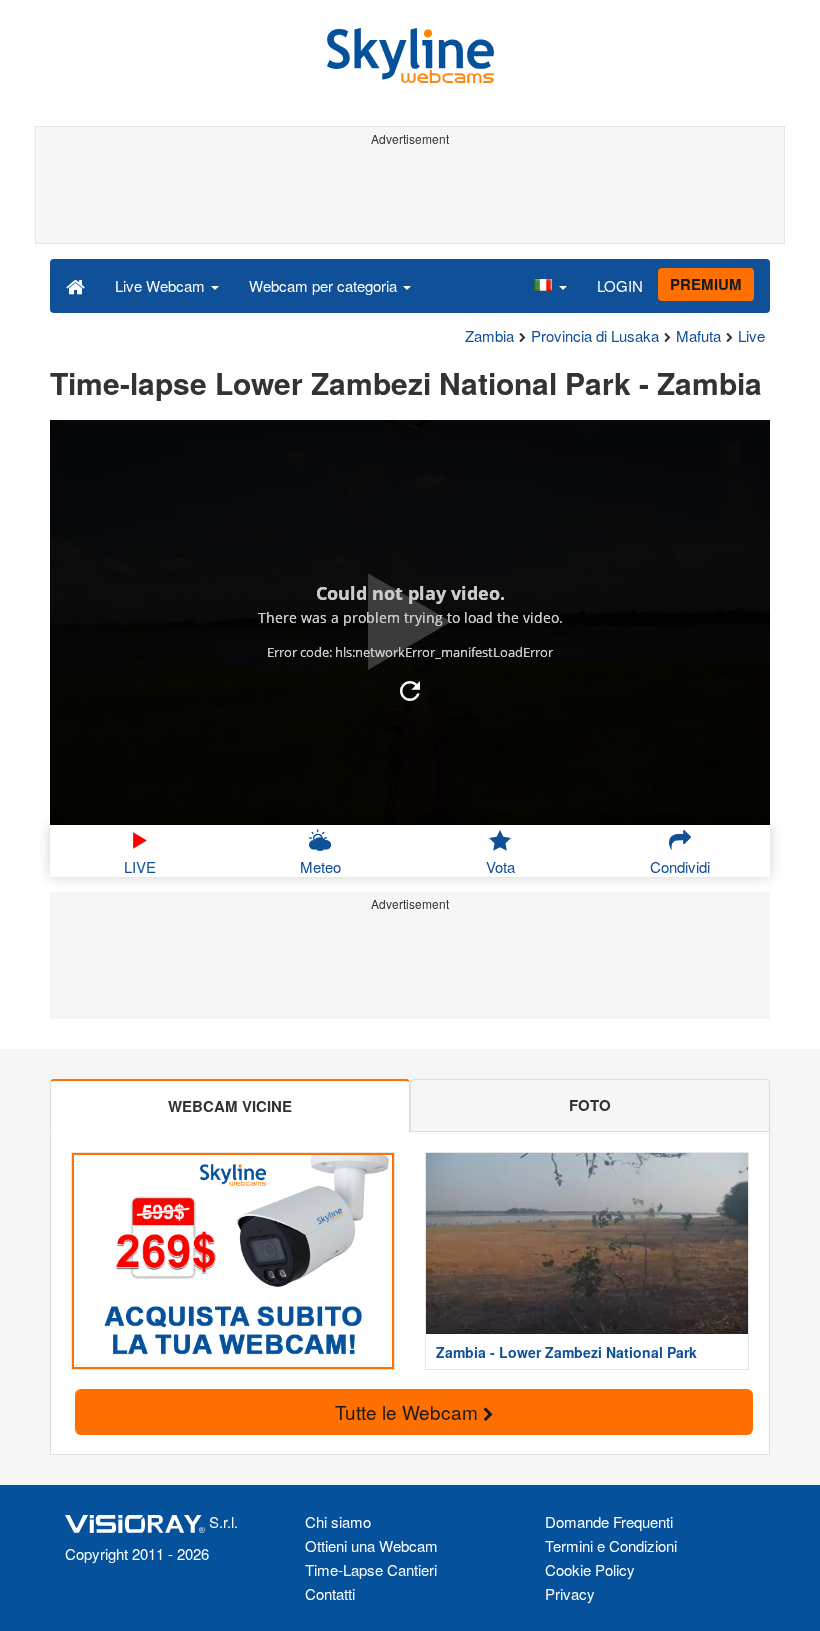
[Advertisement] (406, 198)
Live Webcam (162, 285)
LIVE (140, 866)
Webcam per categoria (325, 285)
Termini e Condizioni (611, 1545)
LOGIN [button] (620, 285)
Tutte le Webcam (409, 1411)
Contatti (330, 1593)
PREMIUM (706, 284)
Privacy (570, 1593)
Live (751, 335)
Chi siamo (338, 1521)
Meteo (320, 866)
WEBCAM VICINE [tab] (230, 1106)
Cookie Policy (590, 1569)
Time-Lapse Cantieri (371, 1569)
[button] (550, 285)
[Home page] (75, 285)
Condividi (680, 866)
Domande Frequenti (609, 1521)
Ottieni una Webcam (371, 1545)
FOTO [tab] (590, 1105)
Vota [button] (500, 866)
